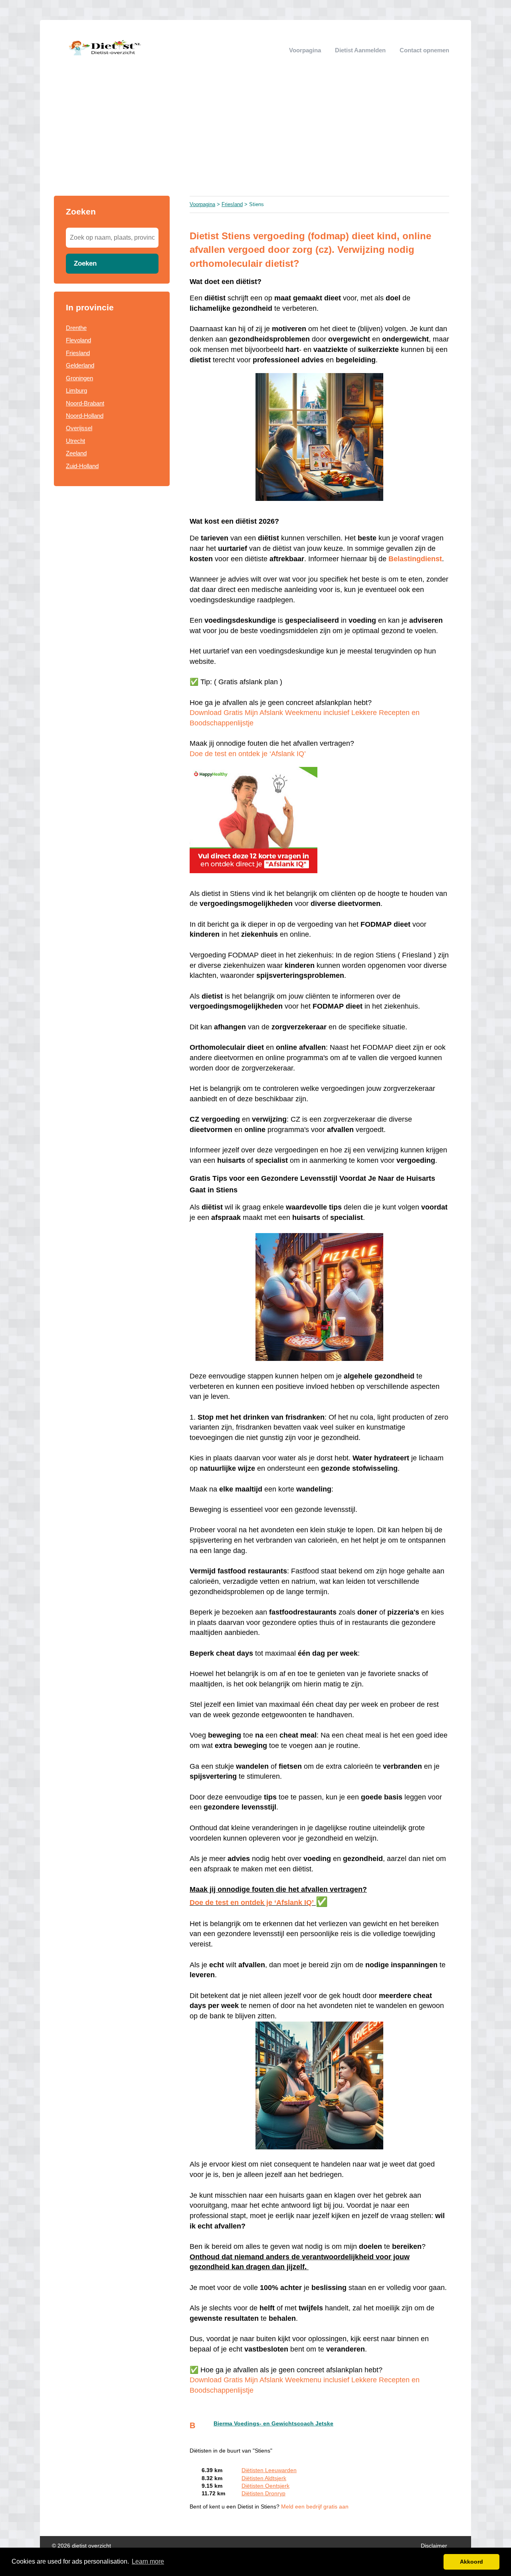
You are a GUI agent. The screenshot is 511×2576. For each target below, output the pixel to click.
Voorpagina (305, 50)
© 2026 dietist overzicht (81, 2546)
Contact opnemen (424, 50)
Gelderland (80, 365)
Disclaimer (434, 2546)
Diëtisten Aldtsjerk (264, 2478)
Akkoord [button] (471, 2562)
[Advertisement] (255, 136)
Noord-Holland (85, 416)
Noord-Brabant (85, 403)
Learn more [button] (148, 2561)
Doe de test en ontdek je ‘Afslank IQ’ (248, 754)
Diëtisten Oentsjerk (265, 2486)
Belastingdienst (415, 559)
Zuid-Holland (82, 466)
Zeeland (76, 453)
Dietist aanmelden (360, 50)
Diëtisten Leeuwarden (269, 2470)
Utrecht (75, 441)
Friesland (78, 353)
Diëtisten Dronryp (263, 2494)
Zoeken (85, 263)
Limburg (76, 390)
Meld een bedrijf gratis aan (315, 2507)
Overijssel (79, 428)
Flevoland (78, 340)
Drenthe (76, 328)
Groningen (79, 378)
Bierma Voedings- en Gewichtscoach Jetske (273, 2424)
